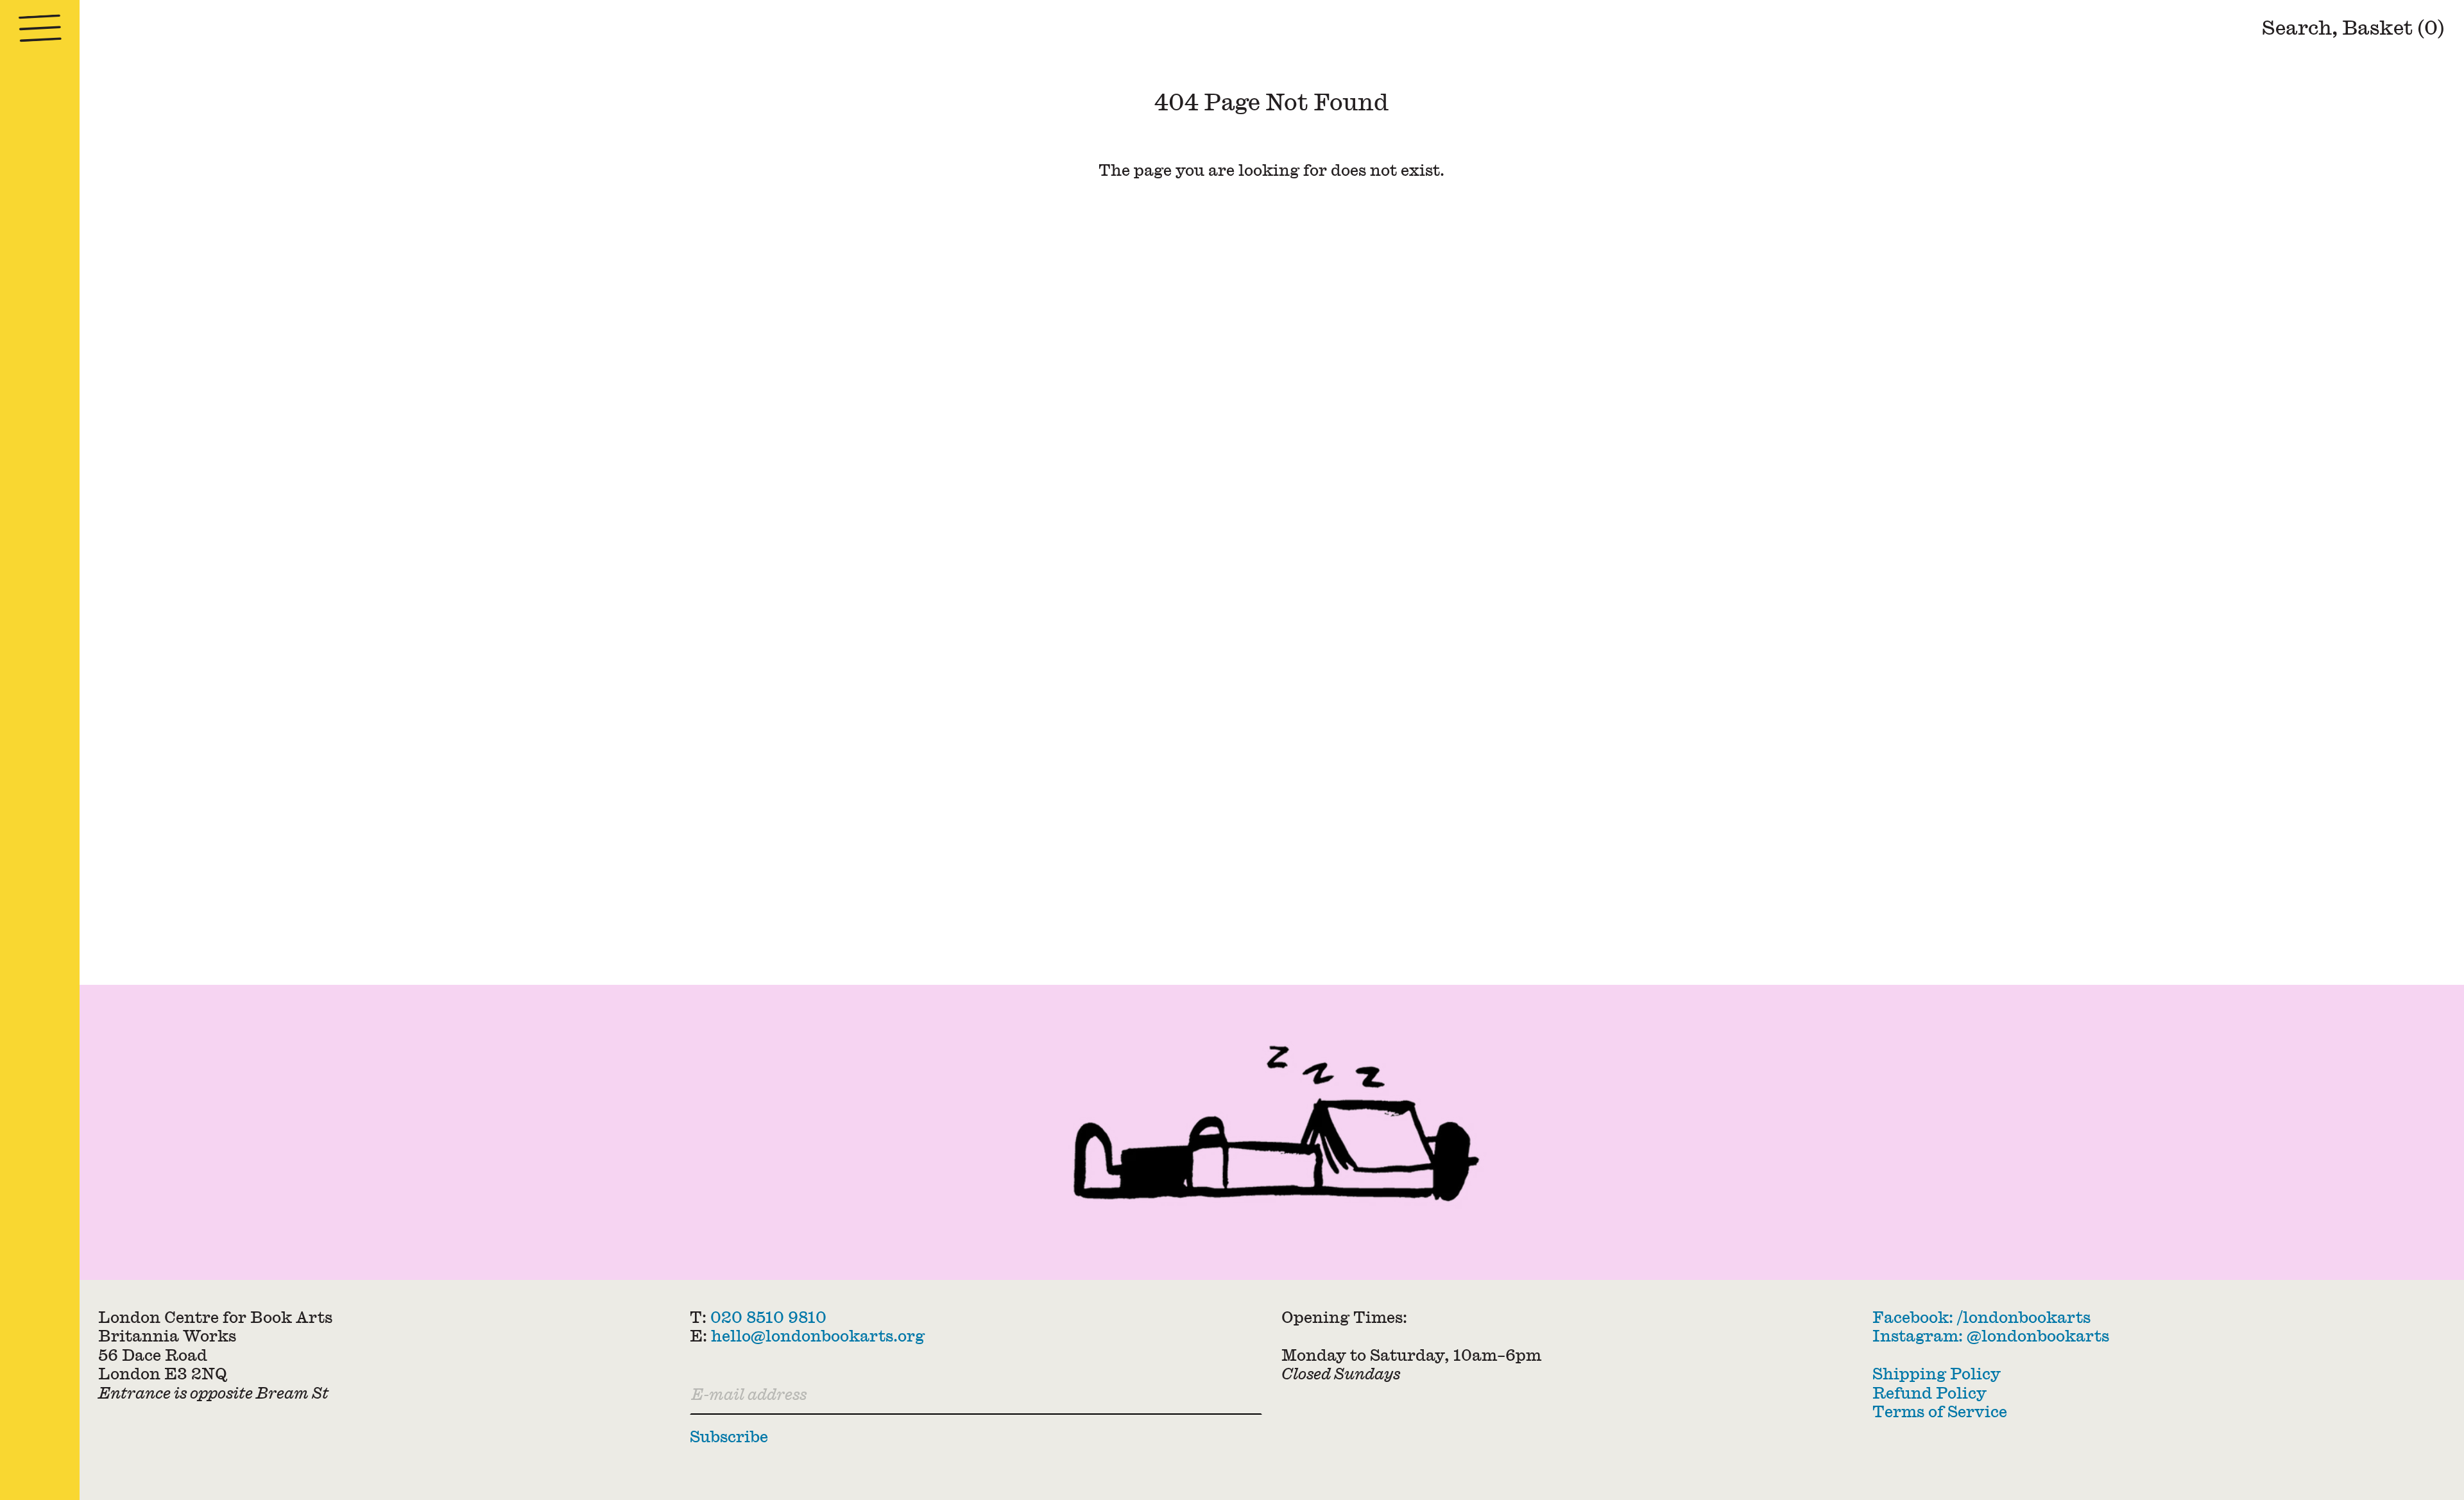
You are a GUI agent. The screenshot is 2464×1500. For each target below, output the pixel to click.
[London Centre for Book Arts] (1272, 1132)
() (2393, 27)
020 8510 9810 (768, 1317)
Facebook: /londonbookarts (1981, 1317)
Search (2297, 27)
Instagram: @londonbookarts (1991, 1336)
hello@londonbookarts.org (818, 1336)
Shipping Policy (1937, 1374)
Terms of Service (1940, 1411)
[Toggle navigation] (40, 29)
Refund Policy (1929, 1393)
